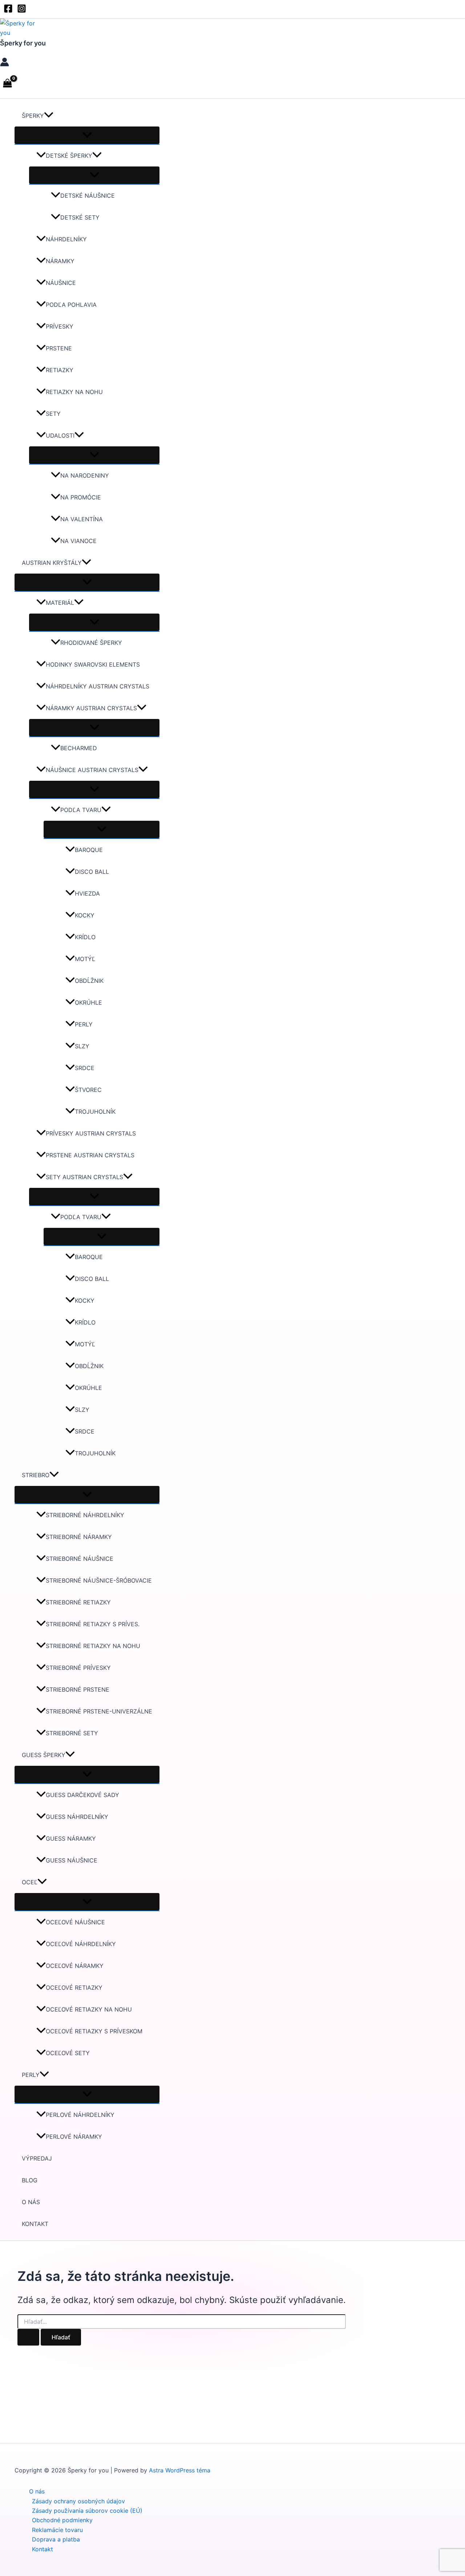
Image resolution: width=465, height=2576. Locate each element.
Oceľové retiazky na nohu (89, 2009)
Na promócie (81, 497)
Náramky (60, 261)
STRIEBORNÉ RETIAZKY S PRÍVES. (93, 1624)
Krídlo (85, 937)
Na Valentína (82, 519)
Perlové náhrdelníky (80, 2115)
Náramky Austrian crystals (91, 708)
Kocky (85, 915)
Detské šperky (69, 156)
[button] (49, 116)
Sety (53, 414)
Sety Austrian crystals (84, 1177)
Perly (84, 1024)
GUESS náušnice (72, 1860)
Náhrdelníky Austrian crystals (98, 686)
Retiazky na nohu (74, 392)
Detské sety (80, 217)
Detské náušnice (88, 196)
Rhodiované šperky (91, 643)
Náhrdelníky (66, 239)
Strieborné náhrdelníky (85, 1515)
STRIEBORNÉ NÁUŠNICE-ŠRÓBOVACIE (99, 1580)
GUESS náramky (71, 1838)
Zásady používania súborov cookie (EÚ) (87, 2511)
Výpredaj (37, 2158)
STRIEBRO (36, 1475)
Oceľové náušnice (75, 1922)
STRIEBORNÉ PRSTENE (78, 1689)
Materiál (60, 603)
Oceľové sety (68, 2053)
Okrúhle (88, 1002)
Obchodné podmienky (62, 2520)
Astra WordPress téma (180, 2470)
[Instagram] (22, 11)
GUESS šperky (44, 1755)
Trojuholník (95, 1112)
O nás (31, 2202)
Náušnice (61, 283)
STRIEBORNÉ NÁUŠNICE (80, 1559)
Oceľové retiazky (74, 1988)
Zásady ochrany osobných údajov (78, 2501)
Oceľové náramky (75, 1966)
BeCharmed (79, 748)
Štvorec (88, 1090)
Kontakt (35, 2224)
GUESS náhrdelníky (77, 1817)
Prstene (59, 348)
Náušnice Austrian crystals (92, 770)
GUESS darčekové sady (82, 1795)
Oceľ (30, 1882)
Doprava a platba (56, 2539)
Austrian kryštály (52, 563)
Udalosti (60, 435)
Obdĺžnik (89, 981)
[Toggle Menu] (87, 135)
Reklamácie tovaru (57, 2530)
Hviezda (87, 893)
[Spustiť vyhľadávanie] (28, 2337)
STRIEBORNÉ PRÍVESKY (78, 1668)
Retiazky (60, 370)
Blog (30, 2180)
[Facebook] (8, 11)
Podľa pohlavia (71, 305)
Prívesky (60, 326)
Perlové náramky (74, 2137)
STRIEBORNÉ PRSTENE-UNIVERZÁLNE (99, 1711)
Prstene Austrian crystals (90, 1155)
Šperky (33, 116)
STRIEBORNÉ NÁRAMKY (79, 1537)
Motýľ (85, 959)
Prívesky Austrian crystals (91, 1133)
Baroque (89, 850)
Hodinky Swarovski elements (93, 664)
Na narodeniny (85, 475)
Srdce (85, 1068)
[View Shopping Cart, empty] (8, 84)
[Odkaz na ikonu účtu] (5, 63)
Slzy (82, 1046)
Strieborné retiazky (78, 1602)
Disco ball (92, 872)
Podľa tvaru (81, 810)
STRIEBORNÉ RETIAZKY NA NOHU (93, 1646)
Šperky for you (23, 43)
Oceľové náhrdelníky (81, 1944)
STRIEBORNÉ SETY (72, 1733)
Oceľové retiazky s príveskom (94, 2031)
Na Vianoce (78, 541)
